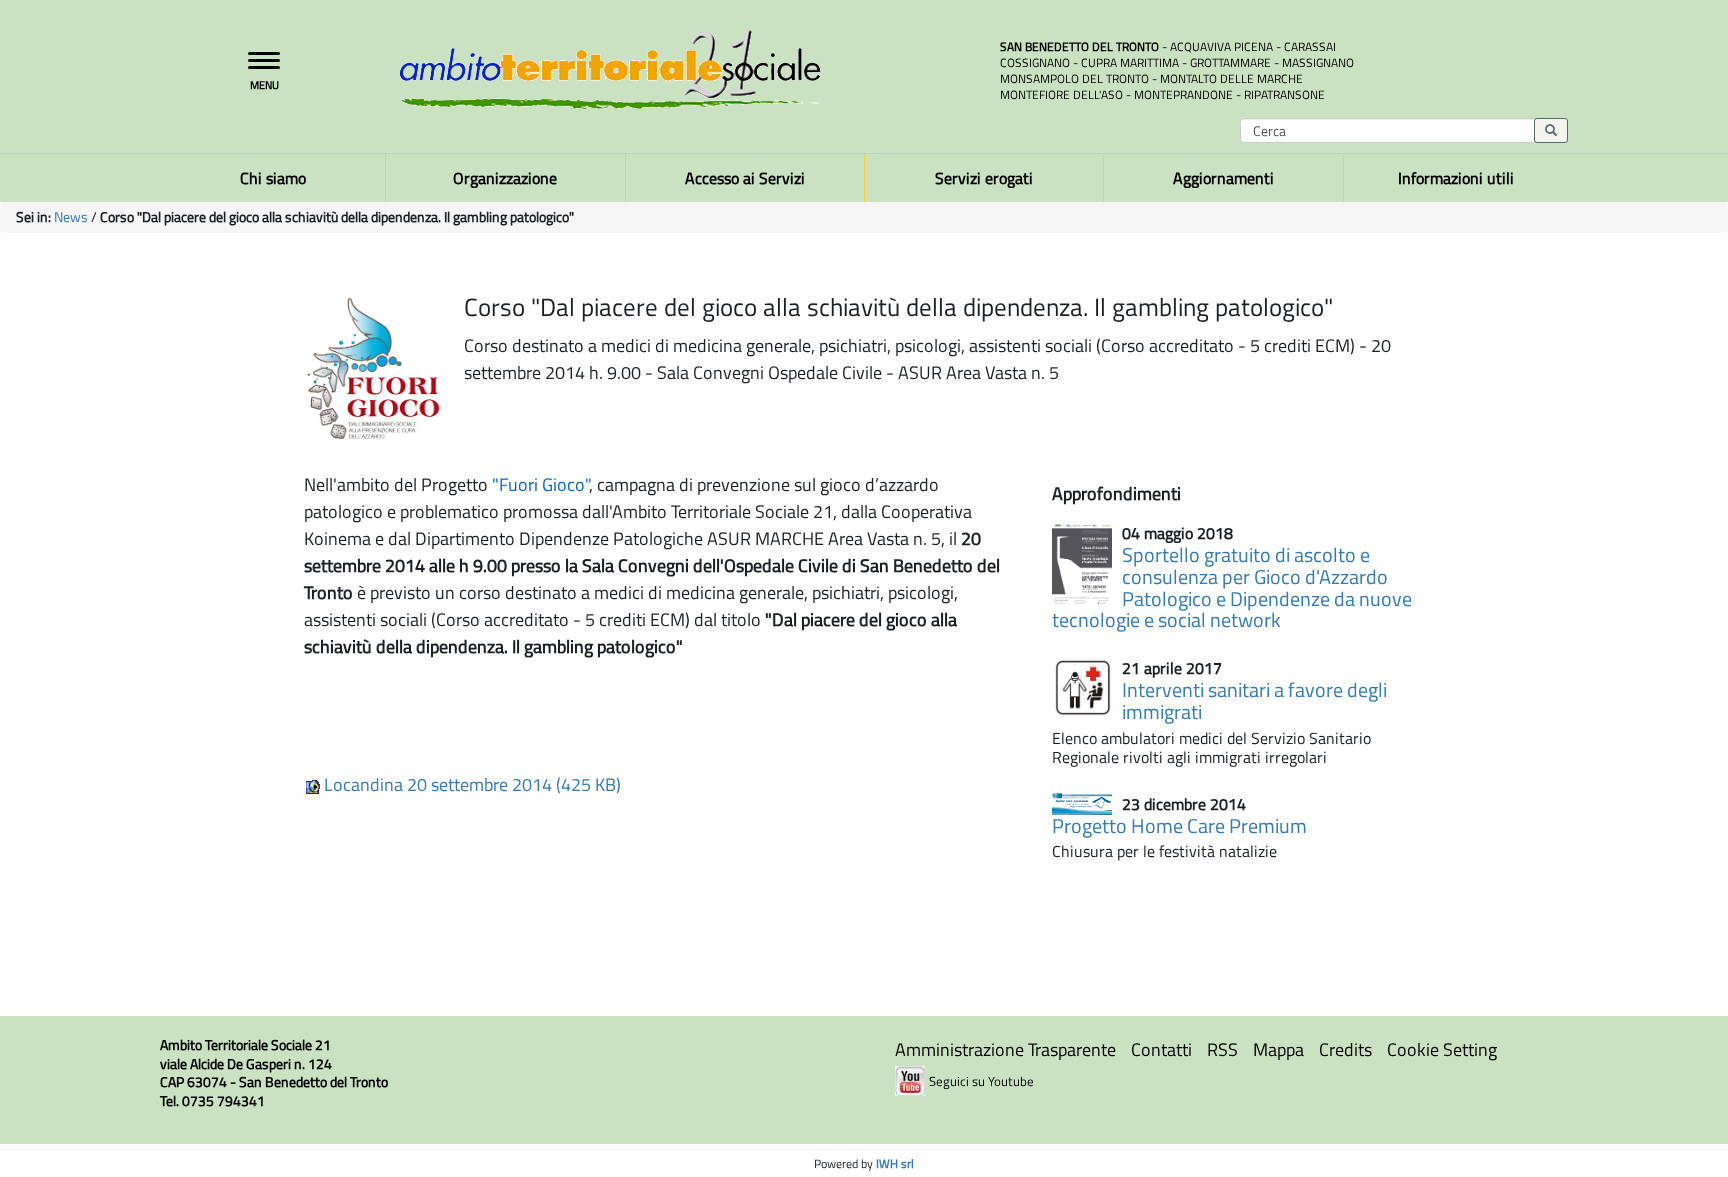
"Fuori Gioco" (540, 484)
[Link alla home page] (684, 69)
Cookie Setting (1442, 1049)
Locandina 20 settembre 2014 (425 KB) (470, 784)
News (71, 217)
